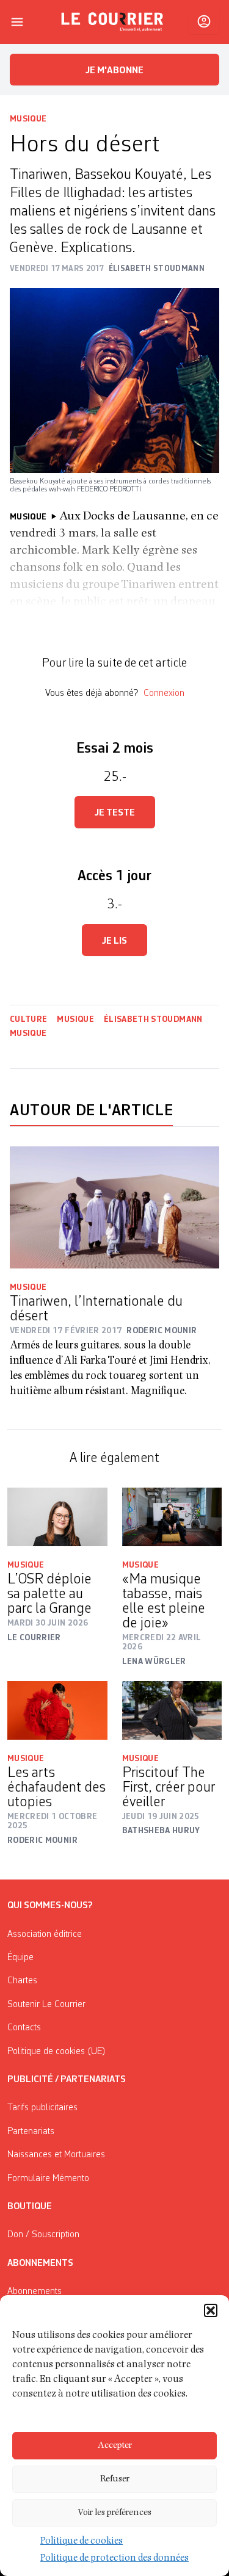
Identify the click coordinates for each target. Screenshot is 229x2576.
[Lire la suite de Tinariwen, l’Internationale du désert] (114, 1207)
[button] (211, 2310)
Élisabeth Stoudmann (153, 1019)
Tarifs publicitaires (42, 2108)
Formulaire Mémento (48, 2179)
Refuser (115, 2479)
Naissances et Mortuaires (56, 2155)
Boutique (30, 2207)
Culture (28, 1019)
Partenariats (31, 2132)
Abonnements (35, 2292)
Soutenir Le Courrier (46, 2005)
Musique (28, 119)
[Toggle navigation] (17, 22)
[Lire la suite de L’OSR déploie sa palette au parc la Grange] (57, 1517)
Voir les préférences (114, 2513)
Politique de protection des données (114, 2559)
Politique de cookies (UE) (56, 2052)
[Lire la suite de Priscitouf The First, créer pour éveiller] (172, 1710)
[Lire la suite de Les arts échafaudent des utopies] (57, 1710)
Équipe (20, 1958)
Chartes (22, 1981)
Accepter (115, 2446)
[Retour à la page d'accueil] (112, 22)
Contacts (24, 2028)
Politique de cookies (82, 2542)
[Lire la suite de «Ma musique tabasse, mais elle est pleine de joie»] (172, 1517)
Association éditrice (45, 1934)
